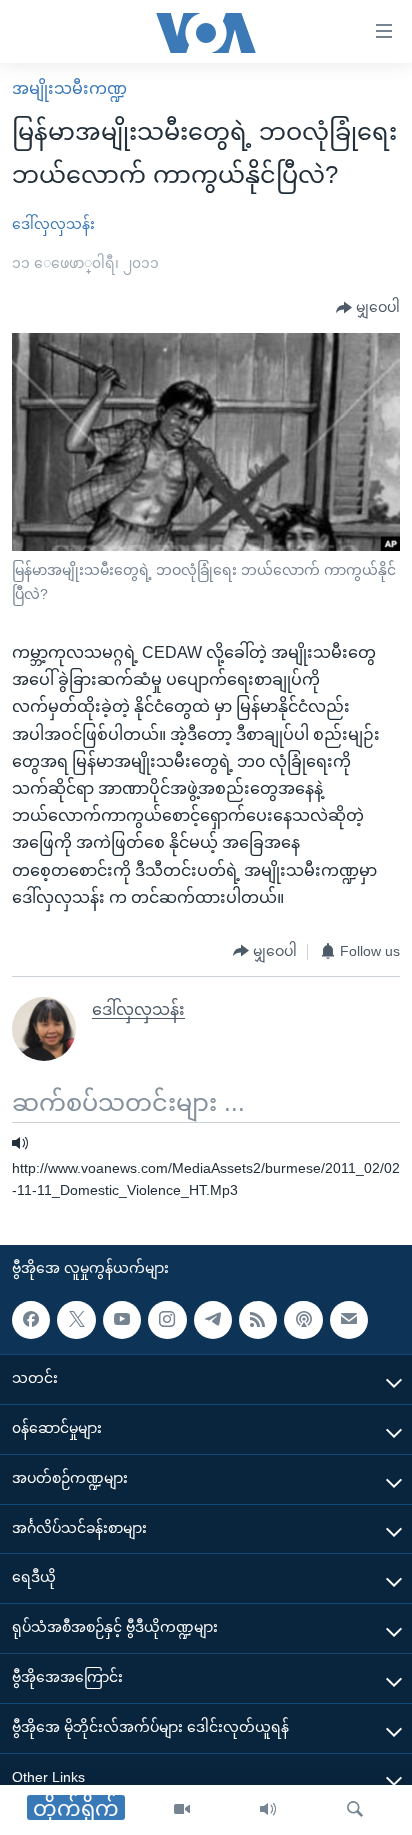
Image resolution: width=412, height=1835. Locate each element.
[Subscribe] (349, 1319)
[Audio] (268, 1810)
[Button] (368, 308)
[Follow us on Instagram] (167, 1319)
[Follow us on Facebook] (31, 1319)
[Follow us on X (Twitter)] (76, 1319)
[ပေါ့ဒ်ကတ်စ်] (303, 1319)
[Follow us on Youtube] (122, 1319)
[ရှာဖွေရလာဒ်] (355, 1810)
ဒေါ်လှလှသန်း (53, 224)
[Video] (182, 1810)
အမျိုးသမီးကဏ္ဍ (69, 88)
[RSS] (258, 1319)
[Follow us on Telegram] (213, 1319)
